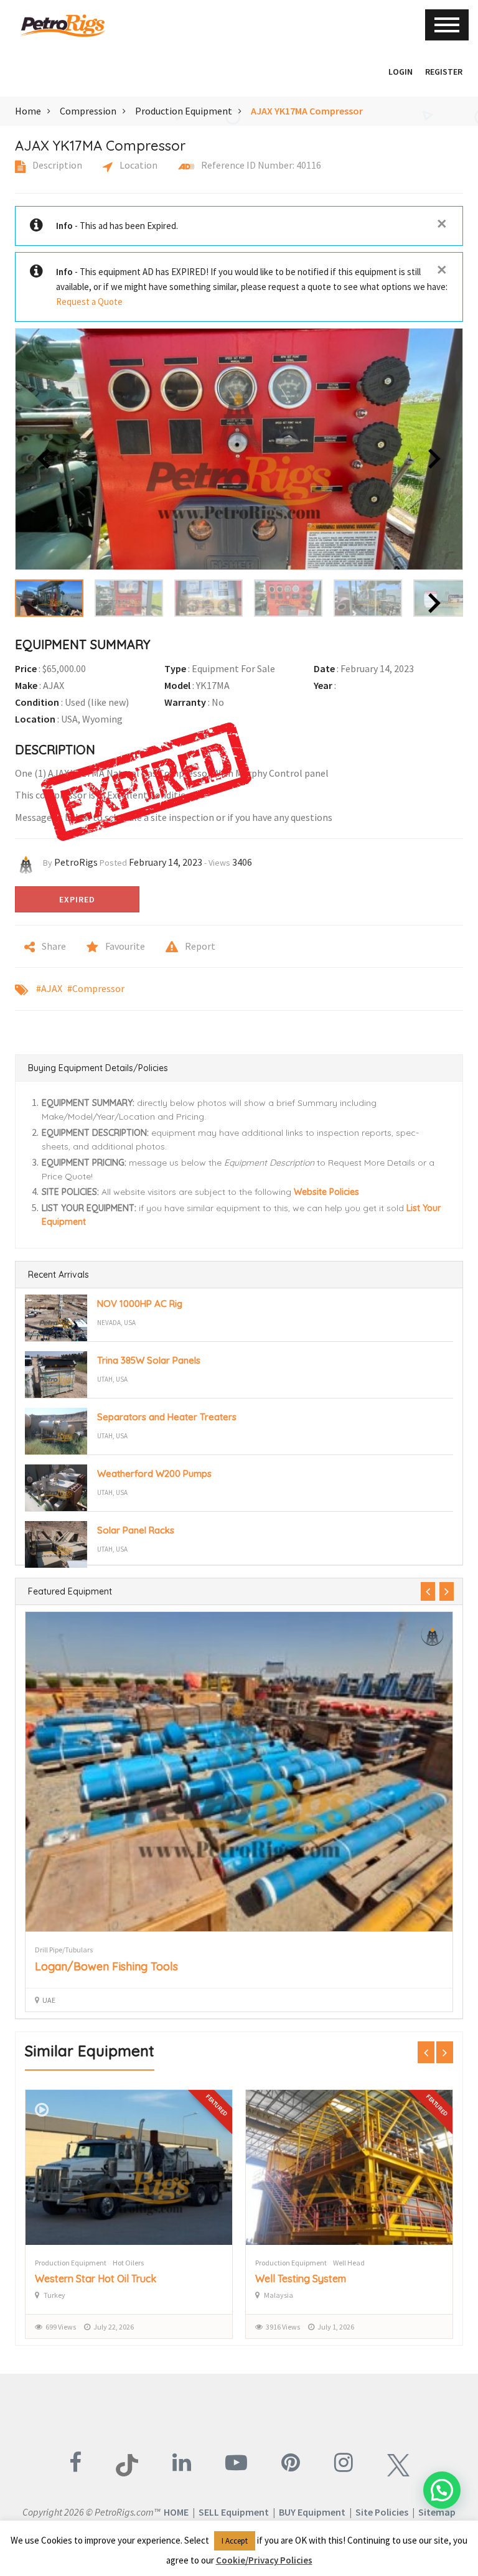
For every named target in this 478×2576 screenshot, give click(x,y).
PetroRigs (76, 862)
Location (138, 165)
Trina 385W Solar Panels (149, 1360)
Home (28, 111)
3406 (242, 862)
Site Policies (382, 2512)
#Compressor (96, 988)
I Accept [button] (235, 2541)
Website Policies (326, 1192)
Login (401, 72)
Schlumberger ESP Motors (315, 2279)
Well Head (129, 2263)
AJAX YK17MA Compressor (307, 111)
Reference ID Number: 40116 (260, 165)
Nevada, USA (116, 1323)
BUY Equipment (312, 2512)
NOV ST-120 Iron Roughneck (109, 1966)
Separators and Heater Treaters (167, 1417)
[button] (376, 72)
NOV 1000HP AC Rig (140, 1304)
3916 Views (63, 2327)
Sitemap (437, 2512)
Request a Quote (89, 302)
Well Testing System (80, 2279)
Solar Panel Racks (136, 1530)
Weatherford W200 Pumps (154, 1473)
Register (444, 72)
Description (56, 165)
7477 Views (283, 2327)
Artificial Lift (352, 2263)
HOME (176, 2512)
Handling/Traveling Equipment (85, 1950)
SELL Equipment (234, 2512)
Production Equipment (184, 111)
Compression (88, 111)
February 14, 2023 (166, 862)
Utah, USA (112, 1379)
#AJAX (49, 988)
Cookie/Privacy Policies (264, 2560)
